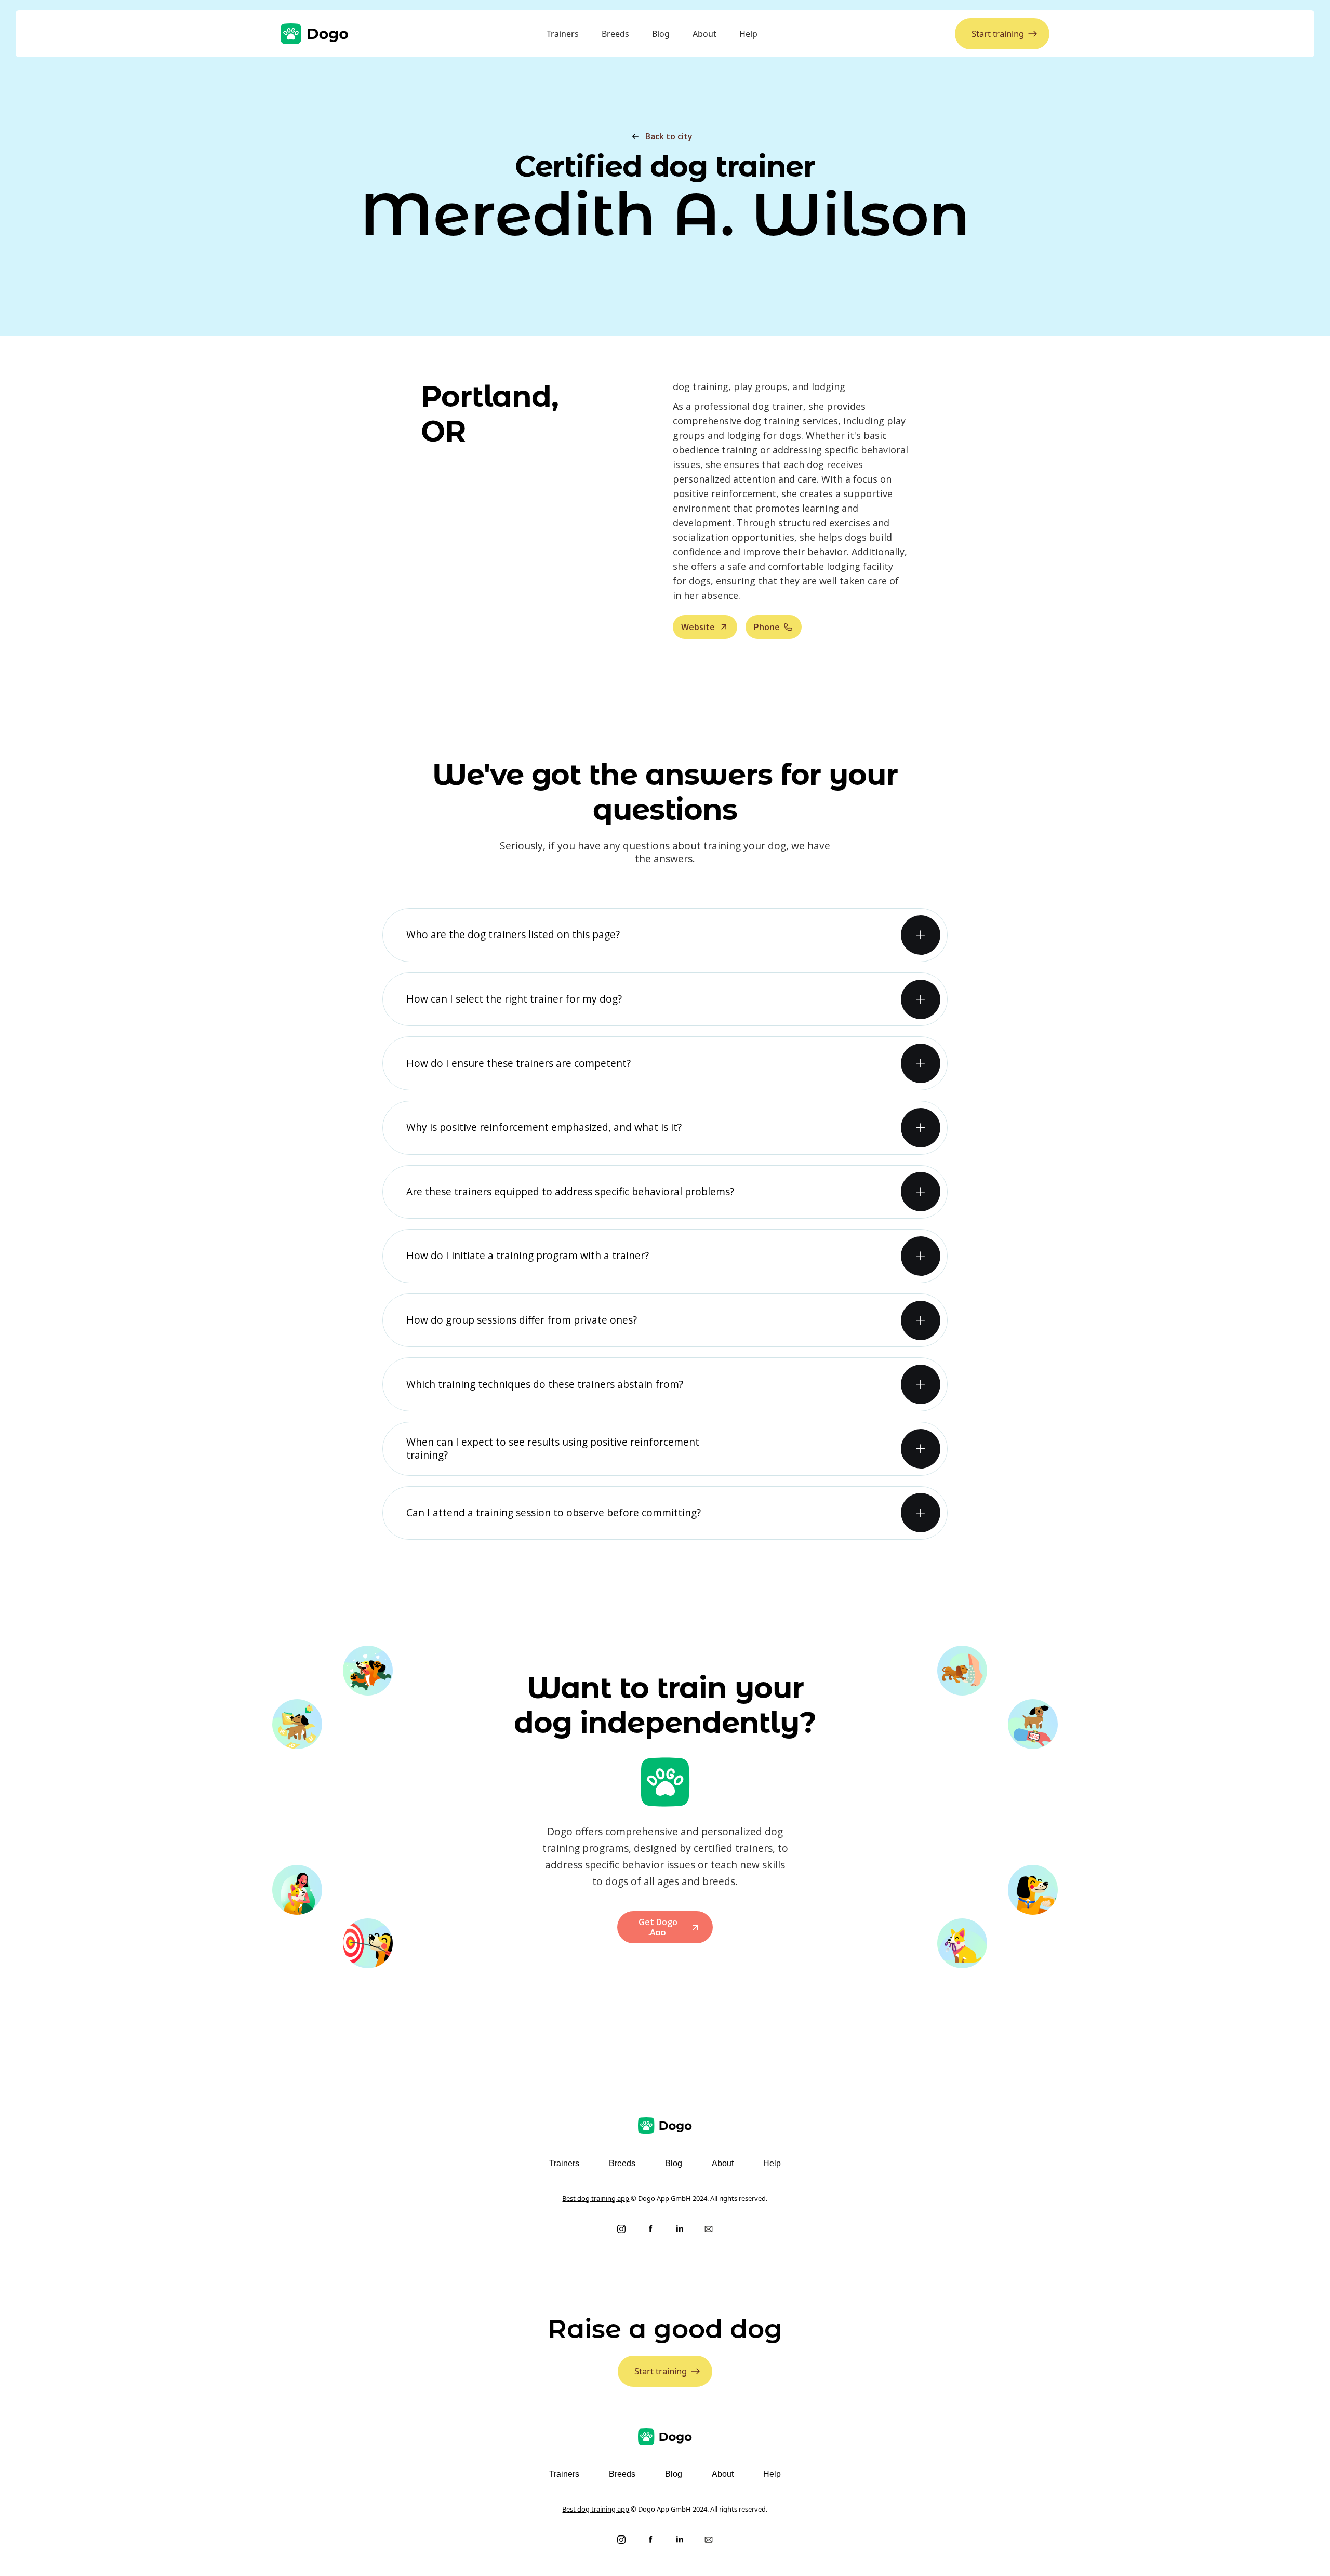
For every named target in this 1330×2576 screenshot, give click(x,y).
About (704, 34)
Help (748, 34)
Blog (661, 34)
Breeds (615, 34)
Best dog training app (596, 2198)
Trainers (563, 34)
